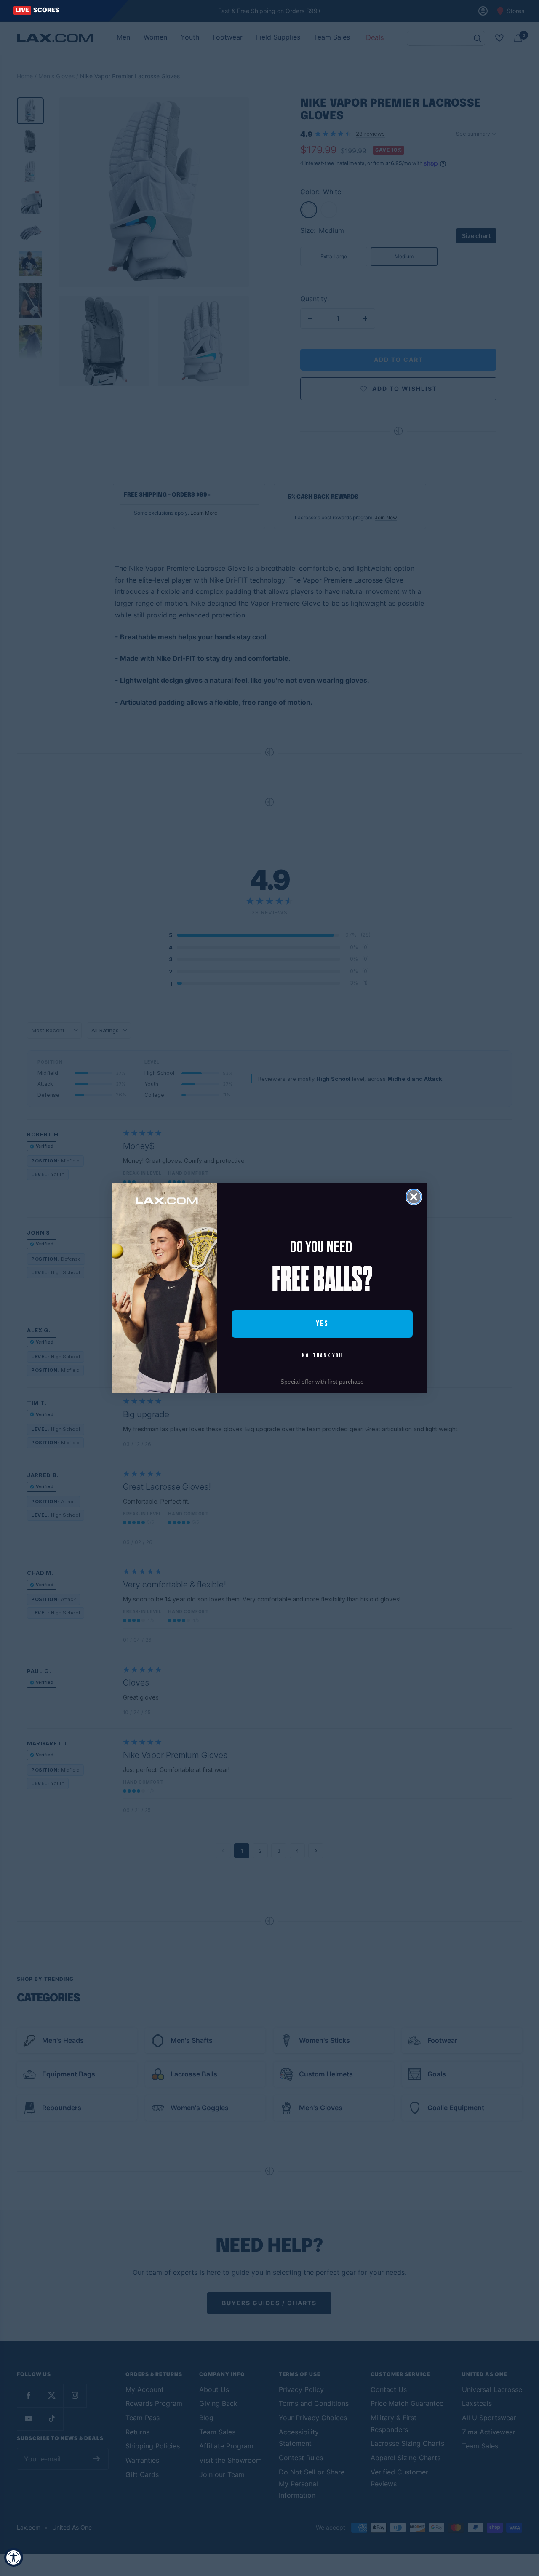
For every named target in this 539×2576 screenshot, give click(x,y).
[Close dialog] (414, 1197)
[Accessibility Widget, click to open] (14, 2557)
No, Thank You (322, 1356)
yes (322, 1324)
